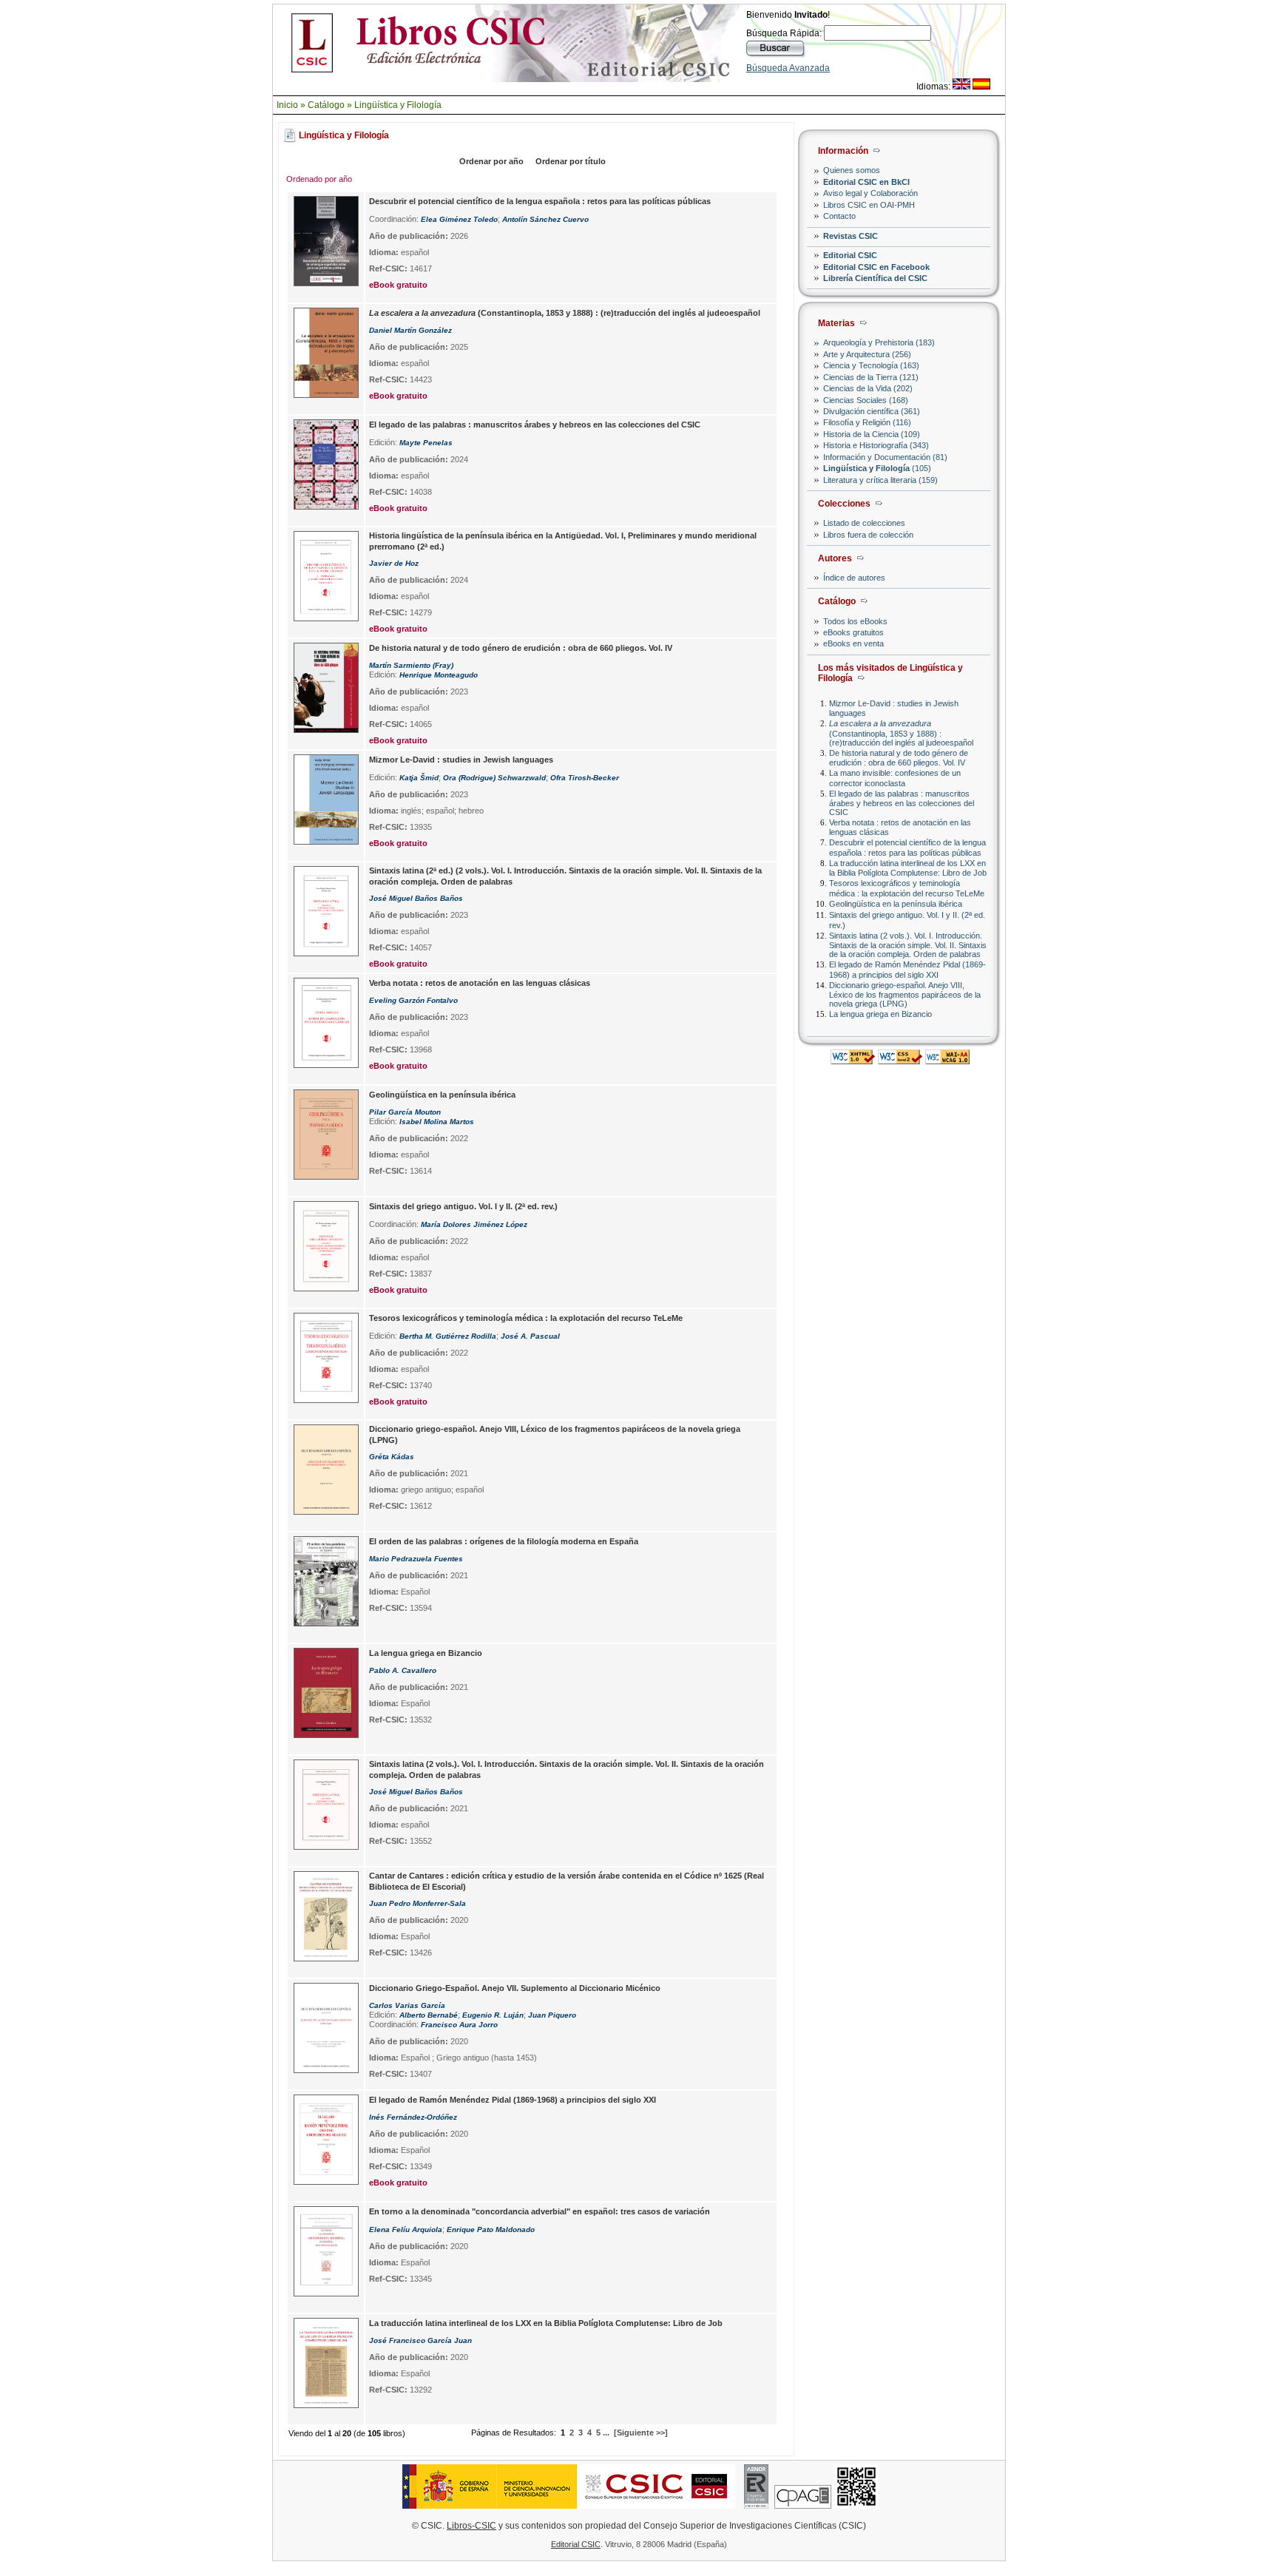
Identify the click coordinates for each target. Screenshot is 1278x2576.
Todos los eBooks (855, 621)
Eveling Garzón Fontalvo (413, 1000)
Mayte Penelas (426, 443)
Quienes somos (852, 170)
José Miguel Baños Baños (416, 898)
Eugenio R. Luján (493, 2015)
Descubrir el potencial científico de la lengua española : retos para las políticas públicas (907, 847)
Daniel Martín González (410, 330)
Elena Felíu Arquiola (406, 2230)
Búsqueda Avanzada (788, 68)
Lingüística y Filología (398, 105)
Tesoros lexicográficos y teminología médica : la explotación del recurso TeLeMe (907, 888)
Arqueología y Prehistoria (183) (879, 342)
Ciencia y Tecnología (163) (871, 365)
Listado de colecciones (864, 523)
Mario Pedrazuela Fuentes (416, 1559)
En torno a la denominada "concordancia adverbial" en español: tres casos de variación (540, 2211)
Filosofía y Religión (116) (867, 422)
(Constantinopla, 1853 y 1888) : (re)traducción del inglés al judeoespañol (901, 733)
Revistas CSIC (851, 236)
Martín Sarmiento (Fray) (411, 665)
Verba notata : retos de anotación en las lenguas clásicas (480, 983)
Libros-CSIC (471, 2526)
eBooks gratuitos (853, 632)
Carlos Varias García (407, 2005)
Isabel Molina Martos (437, 1122)
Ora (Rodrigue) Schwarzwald (494, 778)
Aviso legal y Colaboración (870, 193)
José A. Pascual (530, 1336)
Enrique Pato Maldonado (491, 2230)
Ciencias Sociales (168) (866, 400)
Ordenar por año (491, 161)
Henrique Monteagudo (439, 675)
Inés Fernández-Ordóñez (413, 2117)
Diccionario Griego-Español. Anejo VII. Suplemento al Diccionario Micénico (515, 1988)
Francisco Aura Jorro (459, 2025)
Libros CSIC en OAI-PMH (869, 205)
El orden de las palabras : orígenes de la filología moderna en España (504, 1541)
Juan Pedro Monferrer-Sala (417, 1903)
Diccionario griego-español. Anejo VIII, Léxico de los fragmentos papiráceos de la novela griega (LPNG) (905, 994)
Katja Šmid (419, 778)
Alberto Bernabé (429, 2015)
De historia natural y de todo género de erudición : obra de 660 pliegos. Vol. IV (899, 758)
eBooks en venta (853, 643)
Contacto (839, 216)
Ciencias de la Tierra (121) (871, 377)
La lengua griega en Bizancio (880, 1014)
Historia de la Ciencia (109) (872, 434)
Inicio (287, 105)
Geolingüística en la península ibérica (896, 904)
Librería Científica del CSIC (875, 278)
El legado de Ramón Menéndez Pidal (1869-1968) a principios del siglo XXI (907, 969)
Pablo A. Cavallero (403, 1670)
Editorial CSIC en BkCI (866, 182)
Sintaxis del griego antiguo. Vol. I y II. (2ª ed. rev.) (463, 1206)
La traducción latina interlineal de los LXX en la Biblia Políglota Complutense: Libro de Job (908, 868)
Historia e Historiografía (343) (876, 445)
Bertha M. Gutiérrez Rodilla (448, 1336)
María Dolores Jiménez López (474, 1224)
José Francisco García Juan (420, 2340)
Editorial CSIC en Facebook (876, 267)
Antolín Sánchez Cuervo (545, 219)
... (606, 2433)
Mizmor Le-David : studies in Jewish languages (461, 760)
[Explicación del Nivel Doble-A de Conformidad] (947, 1060)
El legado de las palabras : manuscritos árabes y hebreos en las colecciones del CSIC (902, 803)
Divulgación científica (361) (872, 411)
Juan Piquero (552, 2015)
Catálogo (326, 105)
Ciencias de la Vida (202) (868, 388)
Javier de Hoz (394, 563)
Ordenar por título (571, 161)
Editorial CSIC (850, 255)
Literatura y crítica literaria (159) (880, 480)
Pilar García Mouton (405, 1112)
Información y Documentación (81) (885, 457)
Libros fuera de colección (868, 535)
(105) (877, 468)
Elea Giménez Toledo (459, 219)
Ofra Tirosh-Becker (585, 778)
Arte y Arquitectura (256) (867, 354)
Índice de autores (854, 578)
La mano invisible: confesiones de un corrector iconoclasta (895, 778)
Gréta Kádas (392, 1457)
